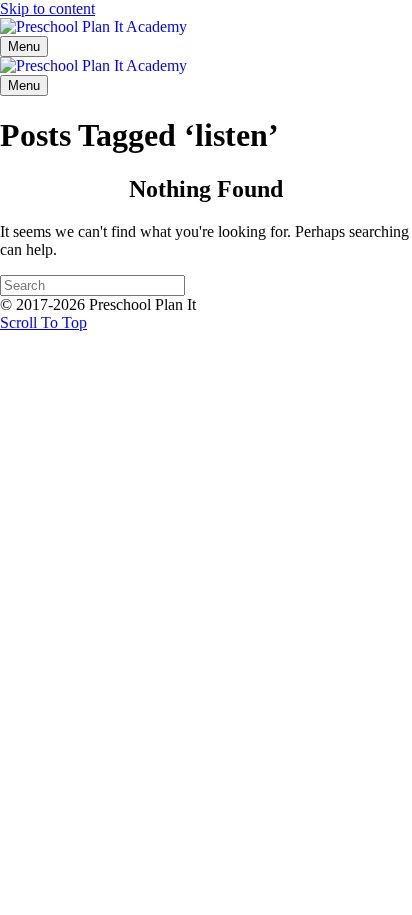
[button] (43, 322)
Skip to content (47, 8)
